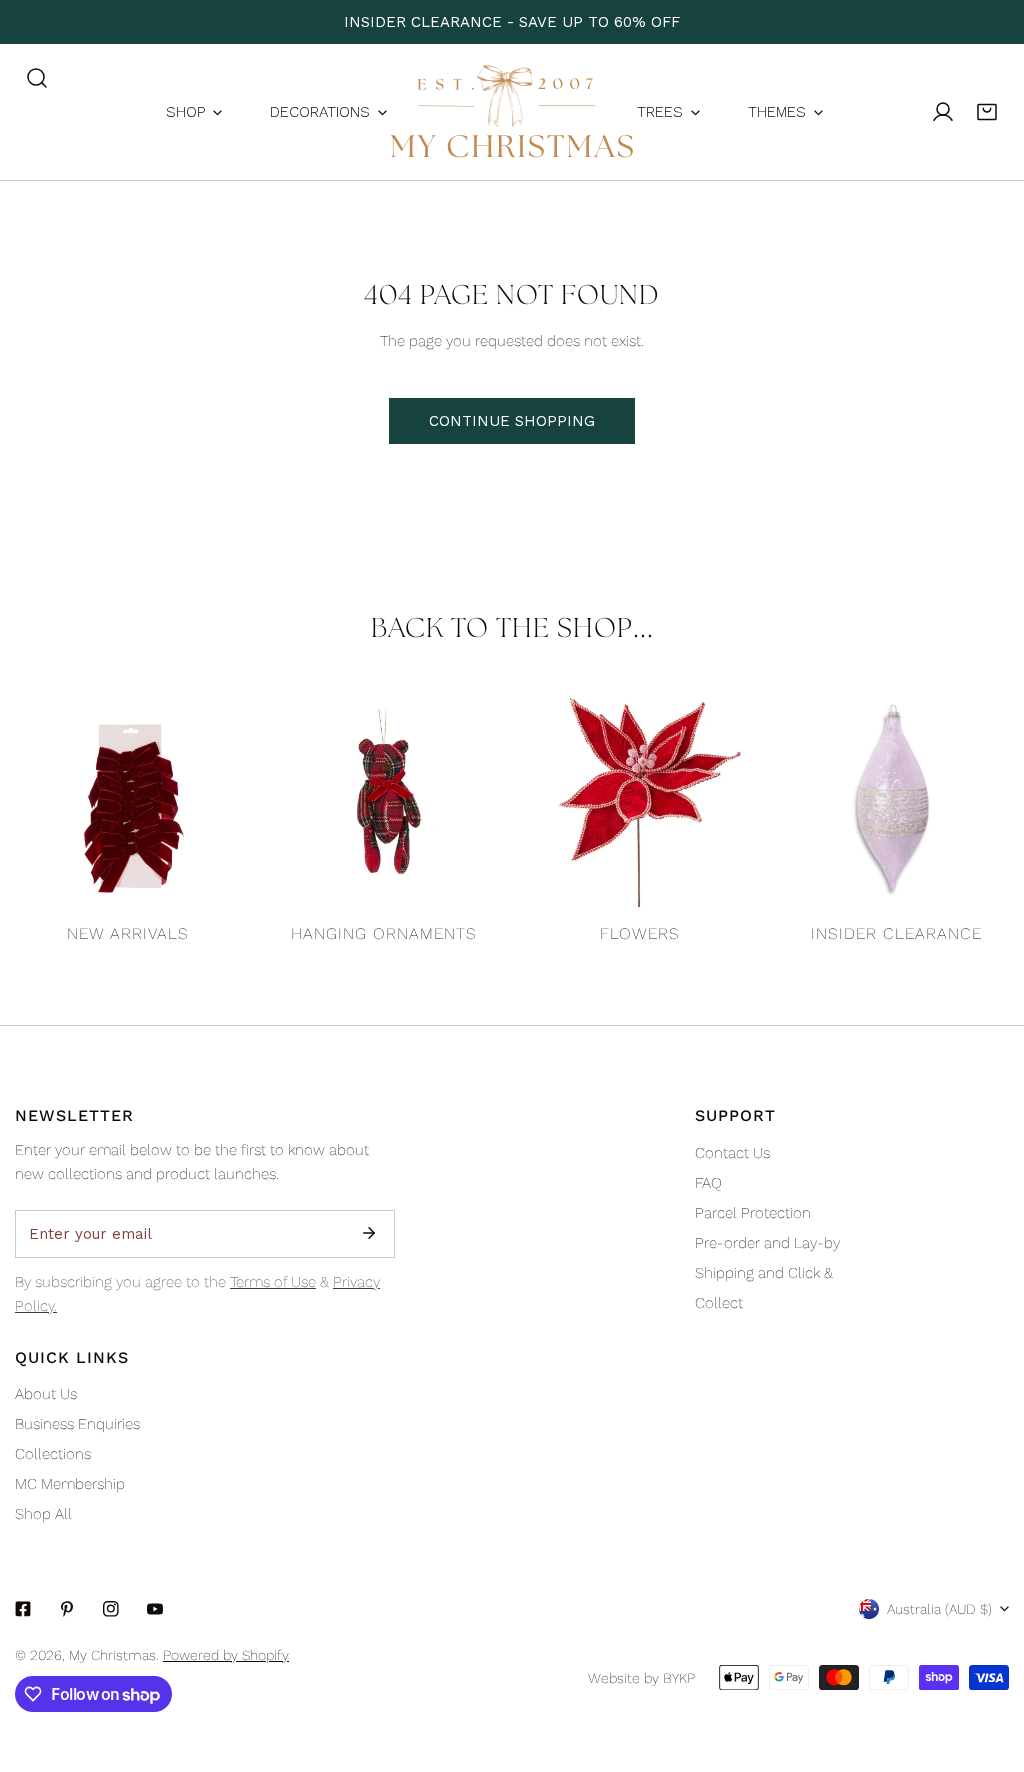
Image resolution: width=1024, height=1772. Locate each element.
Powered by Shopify (226, 1655)
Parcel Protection (753, 1213)
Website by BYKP (641, 1678)
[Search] (37, 78)
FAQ (708, 1183)
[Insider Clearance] (896, 799)
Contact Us (732, 1153)
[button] (987, 112)
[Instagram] (111, 1609)
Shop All (43, 1514)
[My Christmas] (512, 112)
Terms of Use (273, 1282)
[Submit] (369, 1233)
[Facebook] (23, 1609)
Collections (53, 1454)
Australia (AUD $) (939, 1609)
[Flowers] (640, 799)
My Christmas (112, 1655)
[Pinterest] (67, 1609)
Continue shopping (512, 421)
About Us (46, 1394)
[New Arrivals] (128, 799)
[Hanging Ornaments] (384, 799)
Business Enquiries (77, 1424)
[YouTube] (155, 1609)
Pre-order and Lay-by (767, 1243)
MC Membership (70, 1484)
